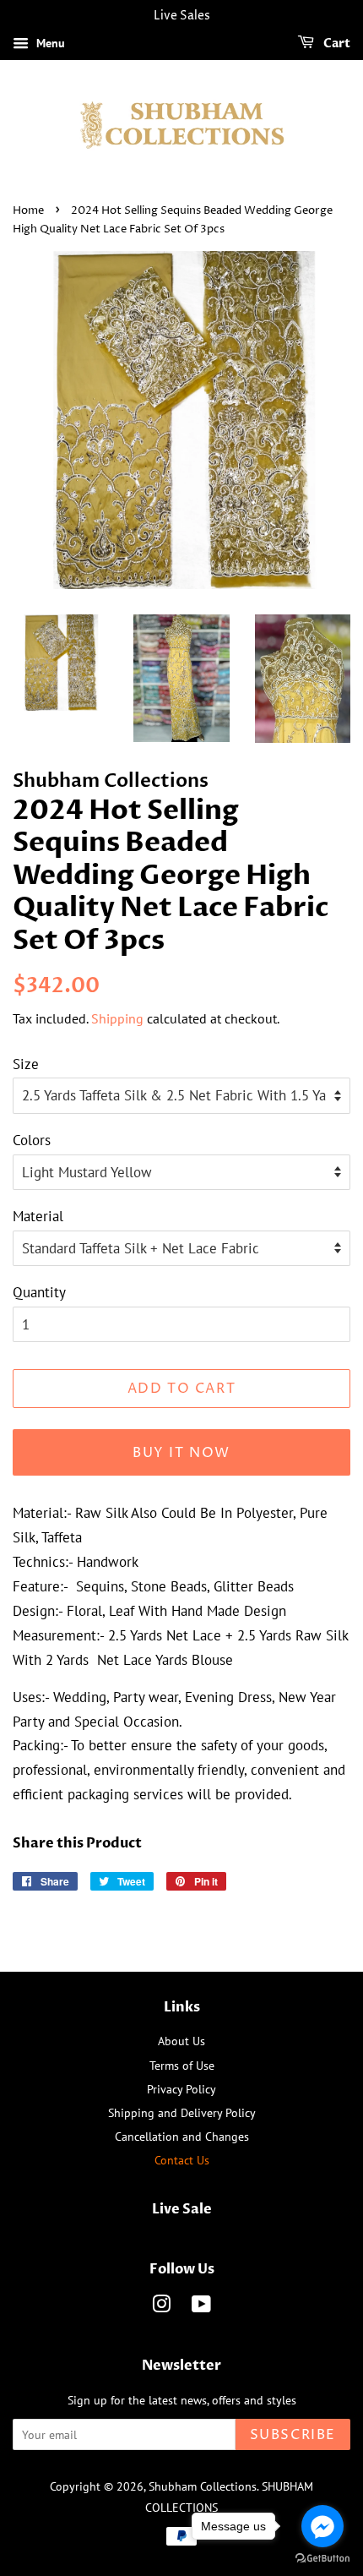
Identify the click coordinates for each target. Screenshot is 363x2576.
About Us (181, 2041)
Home (28, 211)
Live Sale (182, 2209)
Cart (336, 44)
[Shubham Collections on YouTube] (201, 2307)
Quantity (39, 1292)
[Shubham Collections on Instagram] (161, 2307)
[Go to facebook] (322, 2526)
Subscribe (293, 2435)
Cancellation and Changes (182, 2136)
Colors (32, 1140)
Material (38, 1216)
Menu (49, 43)
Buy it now (181, 1453)
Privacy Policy (181, 2089)
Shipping (117, 1018)
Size (26, 1064)
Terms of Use (182, 2065)
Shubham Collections (203, 2486)
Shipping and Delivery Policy (182, 2112)
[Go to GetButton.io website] (322, 2559)
